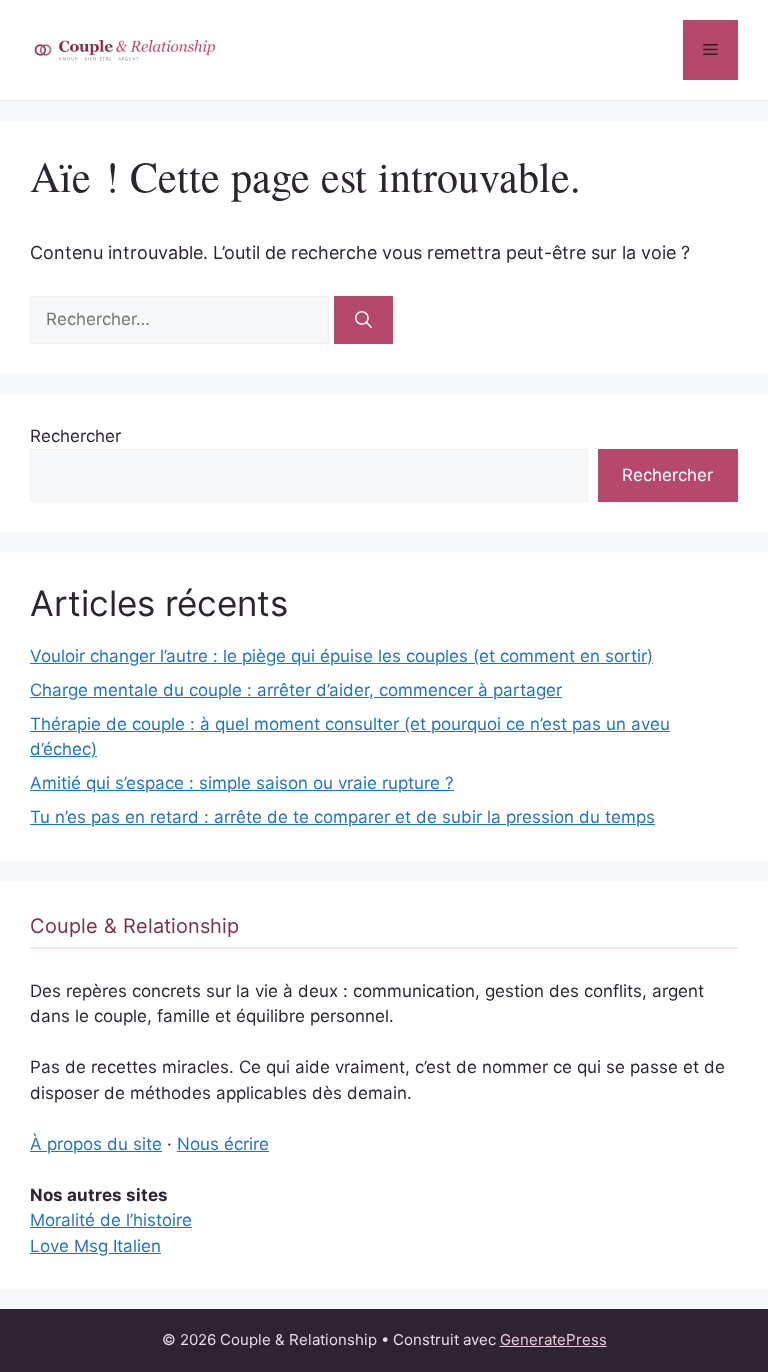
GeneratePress (553, 1339)
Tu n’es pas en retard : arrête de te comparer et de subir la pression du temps (342, 817)
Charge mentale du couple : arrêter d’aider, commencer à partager (296, 690)
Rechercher (75, 436)
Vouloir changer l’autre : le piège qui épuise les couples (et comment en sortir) (341, 656)
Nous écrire (223, 1144)
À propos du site (96, 1144)
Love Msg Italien (95, 1246)
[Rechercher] (363, 320)
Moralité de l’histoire (111, 1220)
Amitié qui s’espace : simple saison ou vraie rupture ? (242, 783)
